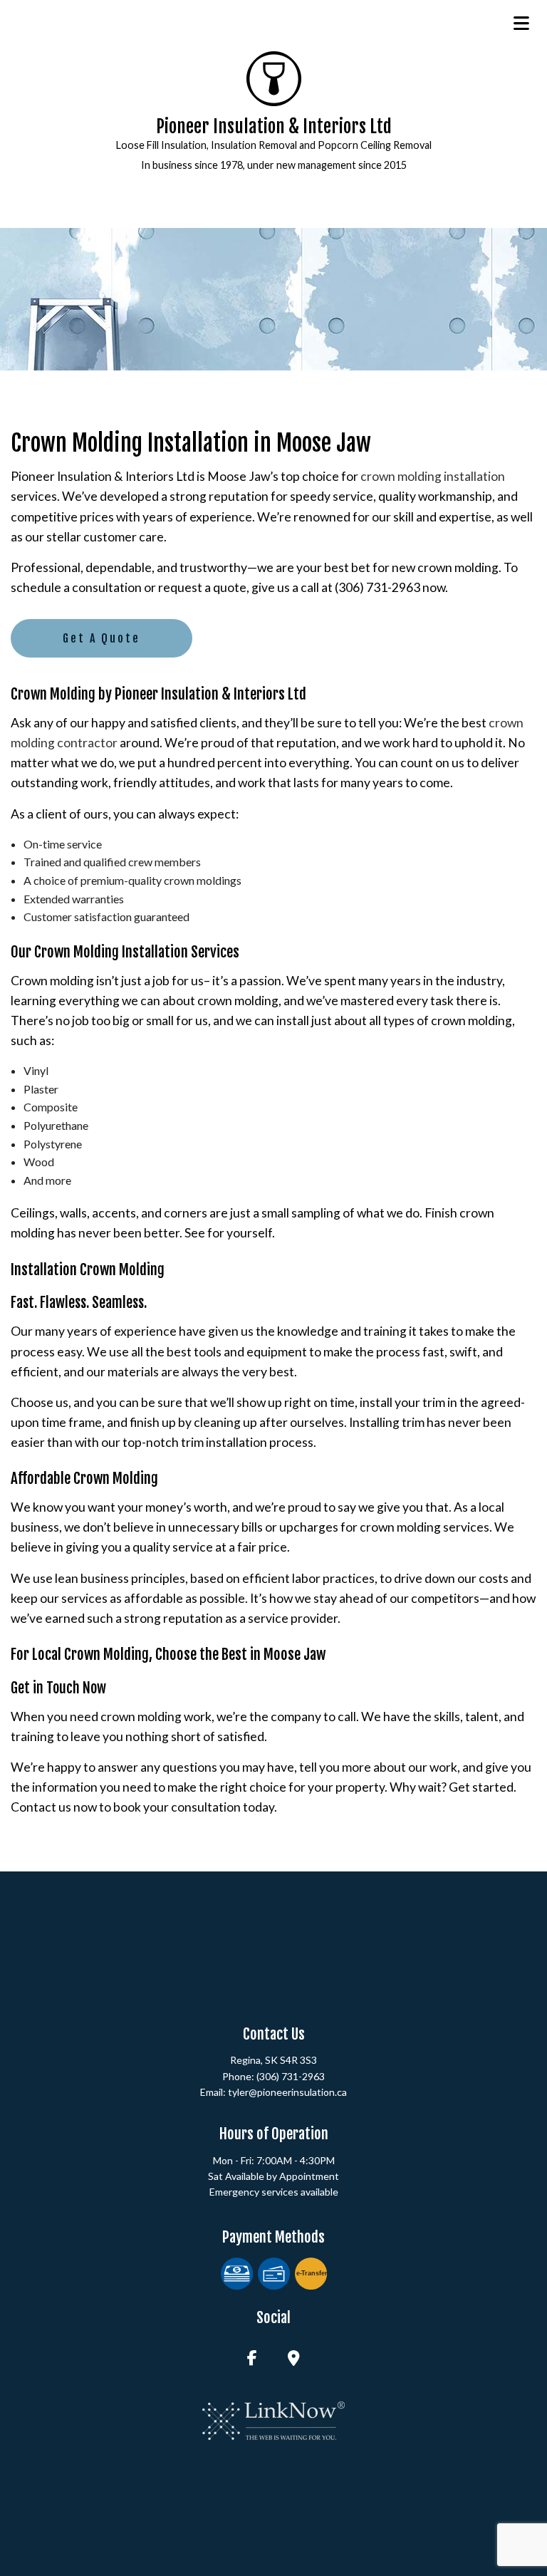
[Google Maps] (294, 2359)
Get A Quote (101, 638)
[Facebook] (252, 2359)
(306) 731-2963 (291, 2076)
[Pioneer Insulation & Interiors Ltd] (274, 77)
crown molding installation (433, 476)
